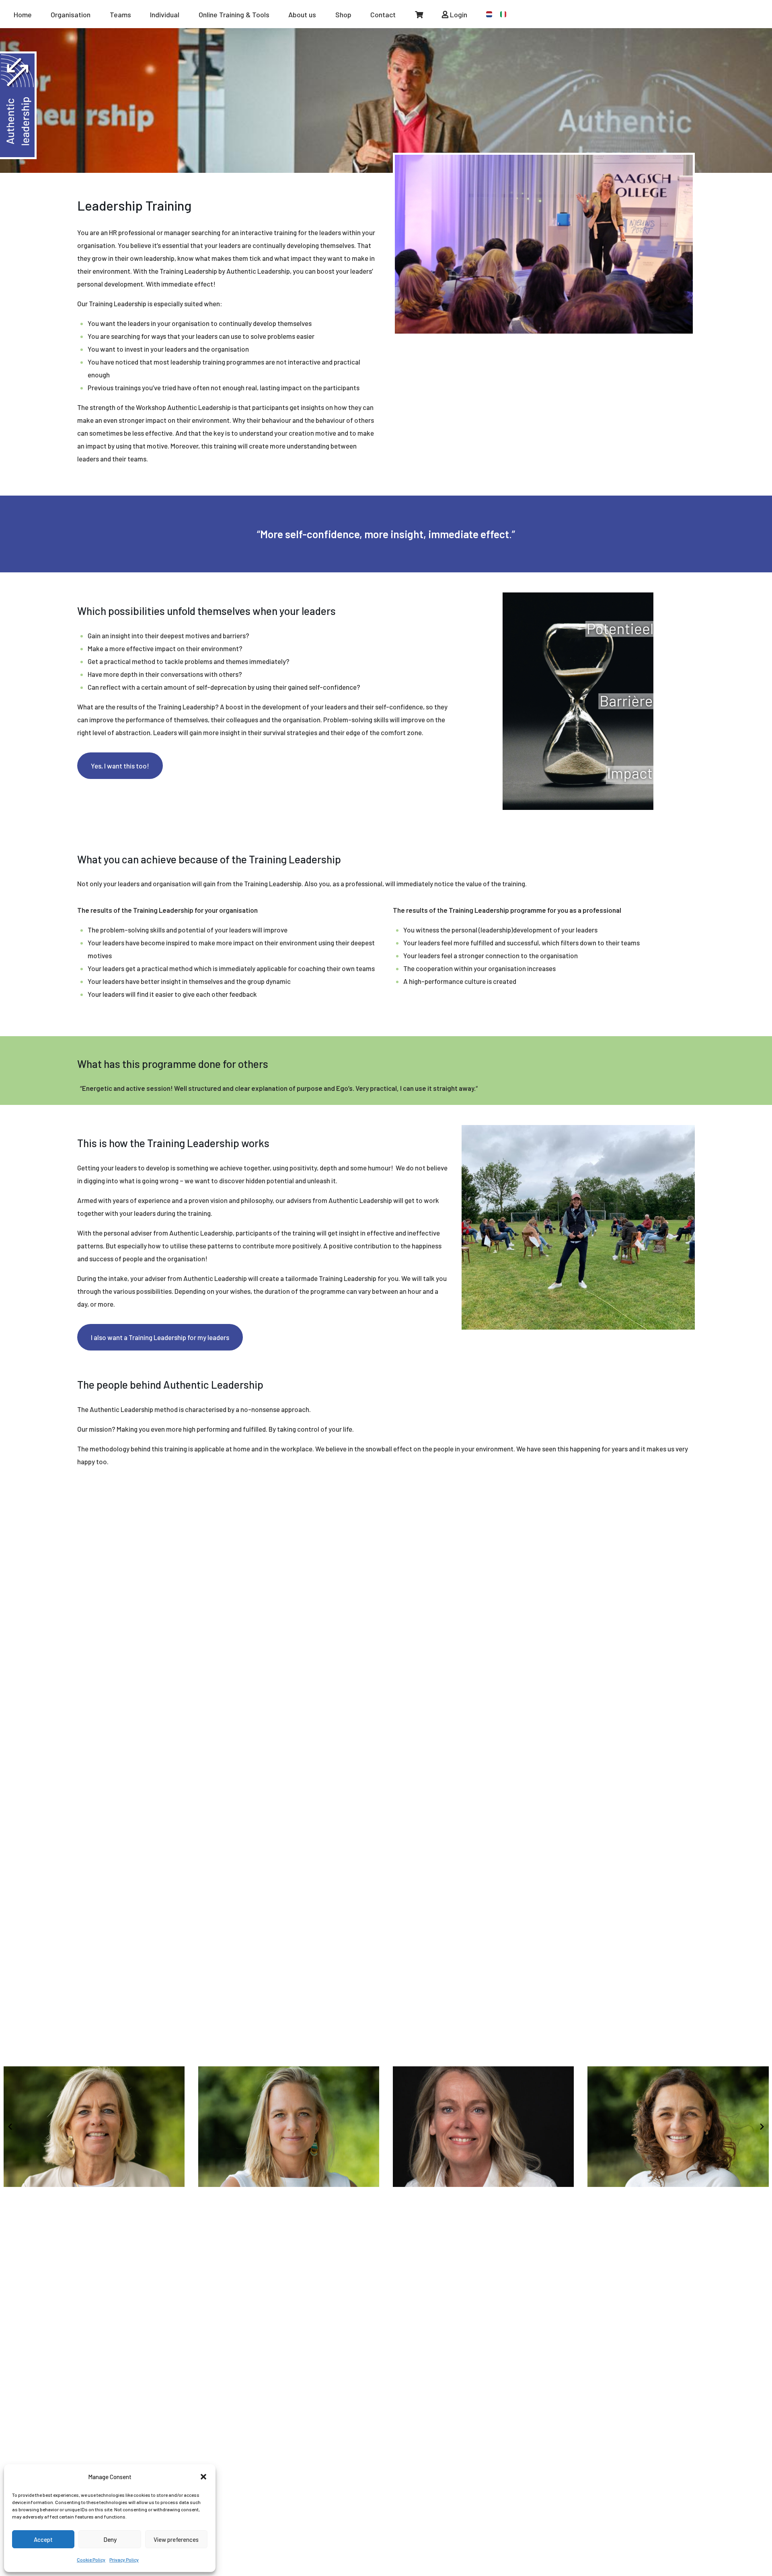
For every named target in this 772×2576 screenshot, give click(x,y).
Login (458, 14)
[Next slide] (762, 2127)
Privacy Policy (124, 2560)
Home (23, 14)
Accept (43, 2539)
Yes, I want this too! (120, 766)
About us (302, 14)
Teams (120, 14)
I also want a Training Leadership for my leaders (160, 1337)
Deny (110, 2539)
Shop (343, 14)
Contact (383, 14)
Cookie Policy (91, 2560)
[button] (203, 2477)
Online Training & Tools (234, 14)
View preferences (176, 2539)
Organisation (71, 14)
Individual (165, 14)
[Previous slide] (10, 2127)
